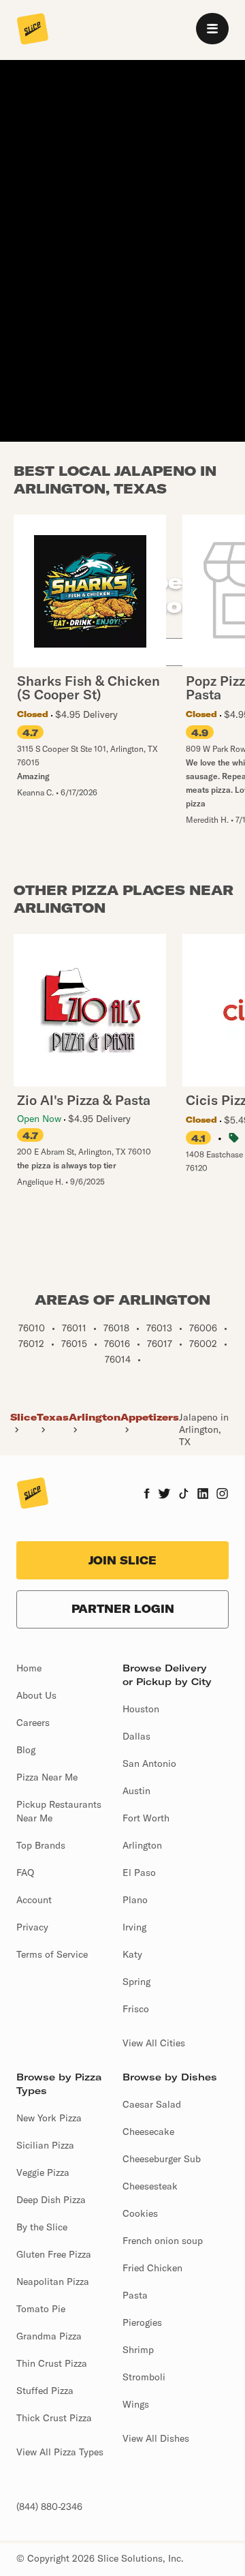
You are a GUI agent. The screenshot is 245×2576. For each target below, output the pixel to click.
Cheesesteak (150, 2186)
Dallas (136, 1736)
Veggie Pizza (43, 2172)
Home (29, 1668)
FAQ (25, 1873)
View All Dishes (156, 2438)
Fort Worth (146, 1818)
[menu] (212, 29)
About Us (36, 1695)
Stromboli (144, 2377)
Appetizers (150, 1417)
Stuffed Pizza (45, 2391)
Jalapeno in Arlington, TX (204, 1429)
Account (34, 1900)
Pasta (135, 2295)
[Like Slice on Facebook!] (147, 1495)
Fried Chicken (152, 2268)
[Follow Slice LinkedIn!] (203, 1495)
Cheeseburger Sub (162, 2159)
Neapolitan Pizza (53, 2282)
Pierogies (142, 2322)
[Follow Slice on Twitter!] (164, 1495)
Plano (135, 1900)
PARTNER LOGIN (123, 1609)
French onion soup (163, 2241)
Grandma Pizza (49, 2336)
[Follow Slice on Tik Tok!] (184, 1495)
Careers (33, 1723)
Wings (136, 2404)
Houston (141, 1709)
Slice (23, 1417)
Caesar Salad (152, 2104)
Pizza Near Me (47, 1777)
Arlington (95, 1417)
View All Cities (154, 2043)
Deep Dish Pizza (51, 2200)
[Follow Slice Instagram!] (223, 1495)
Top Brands (41, 1845)
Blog (26, 1750)
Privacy (32, 1927)
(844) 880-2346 (49, 2506)
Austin (136, 1791)
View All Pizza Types (60, 2452)
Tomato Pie (41, 2309)
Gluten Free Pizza (54, 2254)
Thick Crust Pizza (54, 2418)
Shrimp (138, 2350)
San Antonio (149, 1763)
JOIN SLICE (122, 1560)
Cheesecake (148, 2132)
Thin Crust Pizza (52, 2363)
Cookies (140, 2213)
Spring (136, 1982)
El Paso (139, 1873)
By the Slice (42, 2227)
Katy (132, 1954)
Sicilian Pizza (45, 2145)
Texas (53, 1417)
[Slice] (33, 30)
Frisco (136, 2009)
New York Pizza (49, 2118)
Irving (134, 1927)
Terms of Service (52, 1954)
